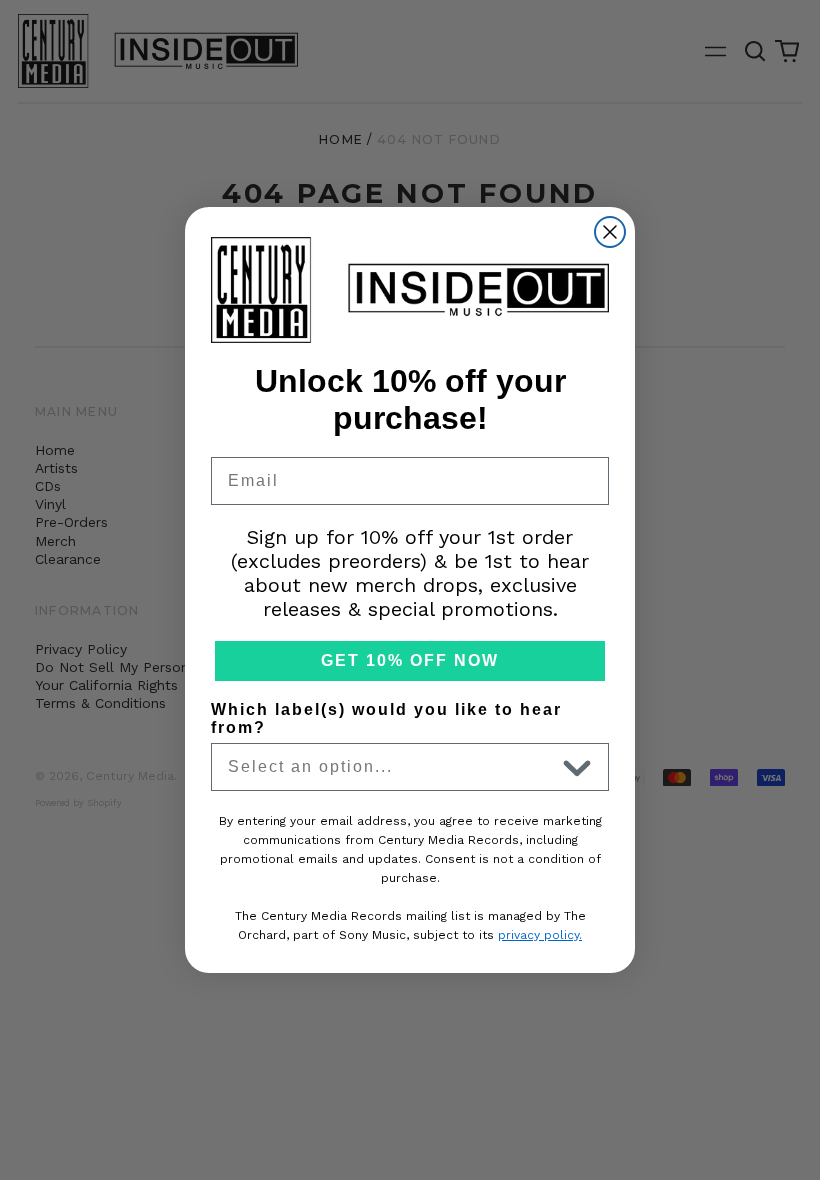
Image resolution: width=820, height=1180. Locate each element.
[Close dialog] (610, 232)
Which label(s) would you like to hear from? (386, 718)
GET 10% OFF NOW (410, 660)
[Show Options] (577, 767)
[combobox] (391, 767)
